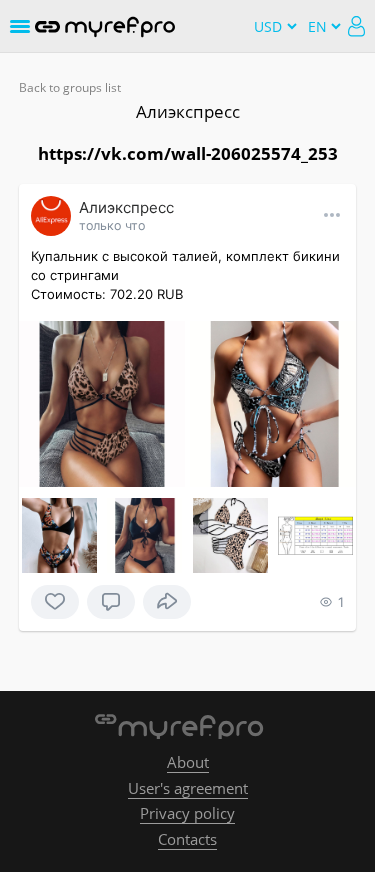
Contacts (187, 839)
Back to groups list (70, 87)
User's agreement (188, 788)
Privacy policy (187, 813)
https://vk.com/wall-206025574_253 (188, 153)
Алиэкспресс (188, 111)
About (188, 762)
